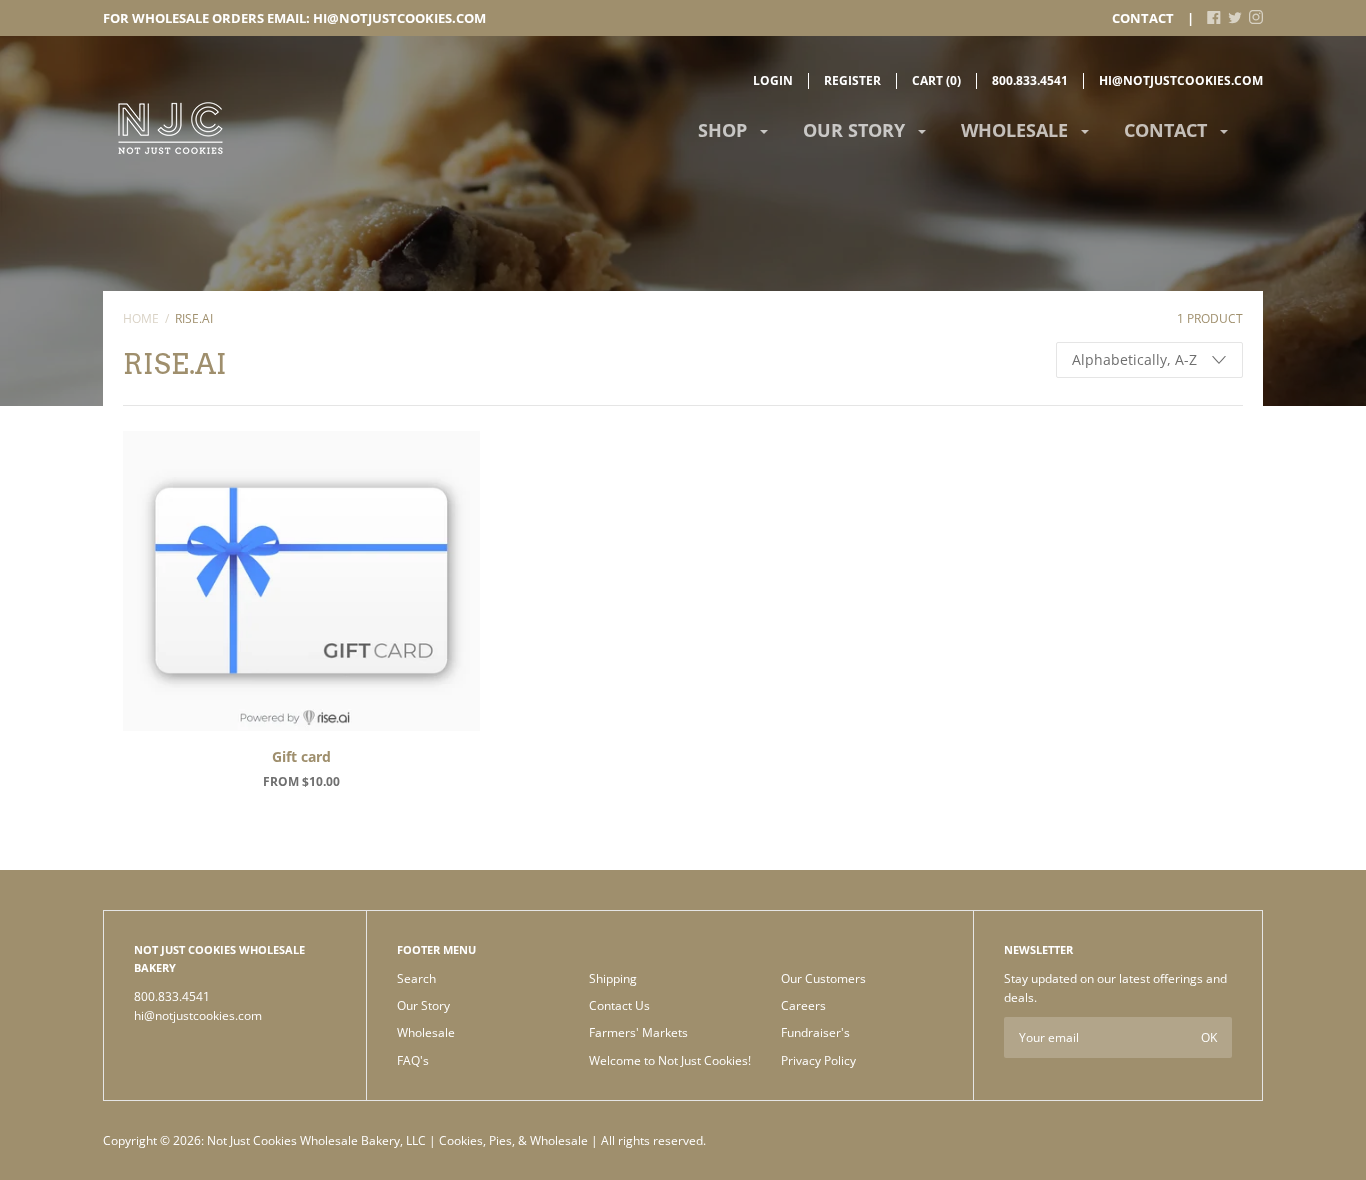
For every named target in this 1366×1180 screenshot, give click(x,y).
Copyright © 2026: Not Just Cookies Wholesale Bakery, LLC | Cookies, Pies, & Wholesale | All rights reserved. (404, 1140)
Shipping (613, 978)
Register (852, 80)
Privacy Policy (818, 1060)
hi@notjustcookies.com (1181, 80)
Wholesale (1017, 130)
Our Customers (823, 978)
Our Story (856, 130)
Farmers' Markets (638, 1032)
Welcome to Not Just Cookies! (670, 1060)
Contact (1143, 18)
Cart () (936, 80)
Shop (725, 130)
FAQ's (413, 1060)
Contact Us (619, 1005)
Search (416, 978)
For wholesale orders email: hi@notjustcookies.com (294, 18)
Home (141, 318)
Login (773, 80)
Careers (803, 1005)
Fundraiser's (815, 1032)
